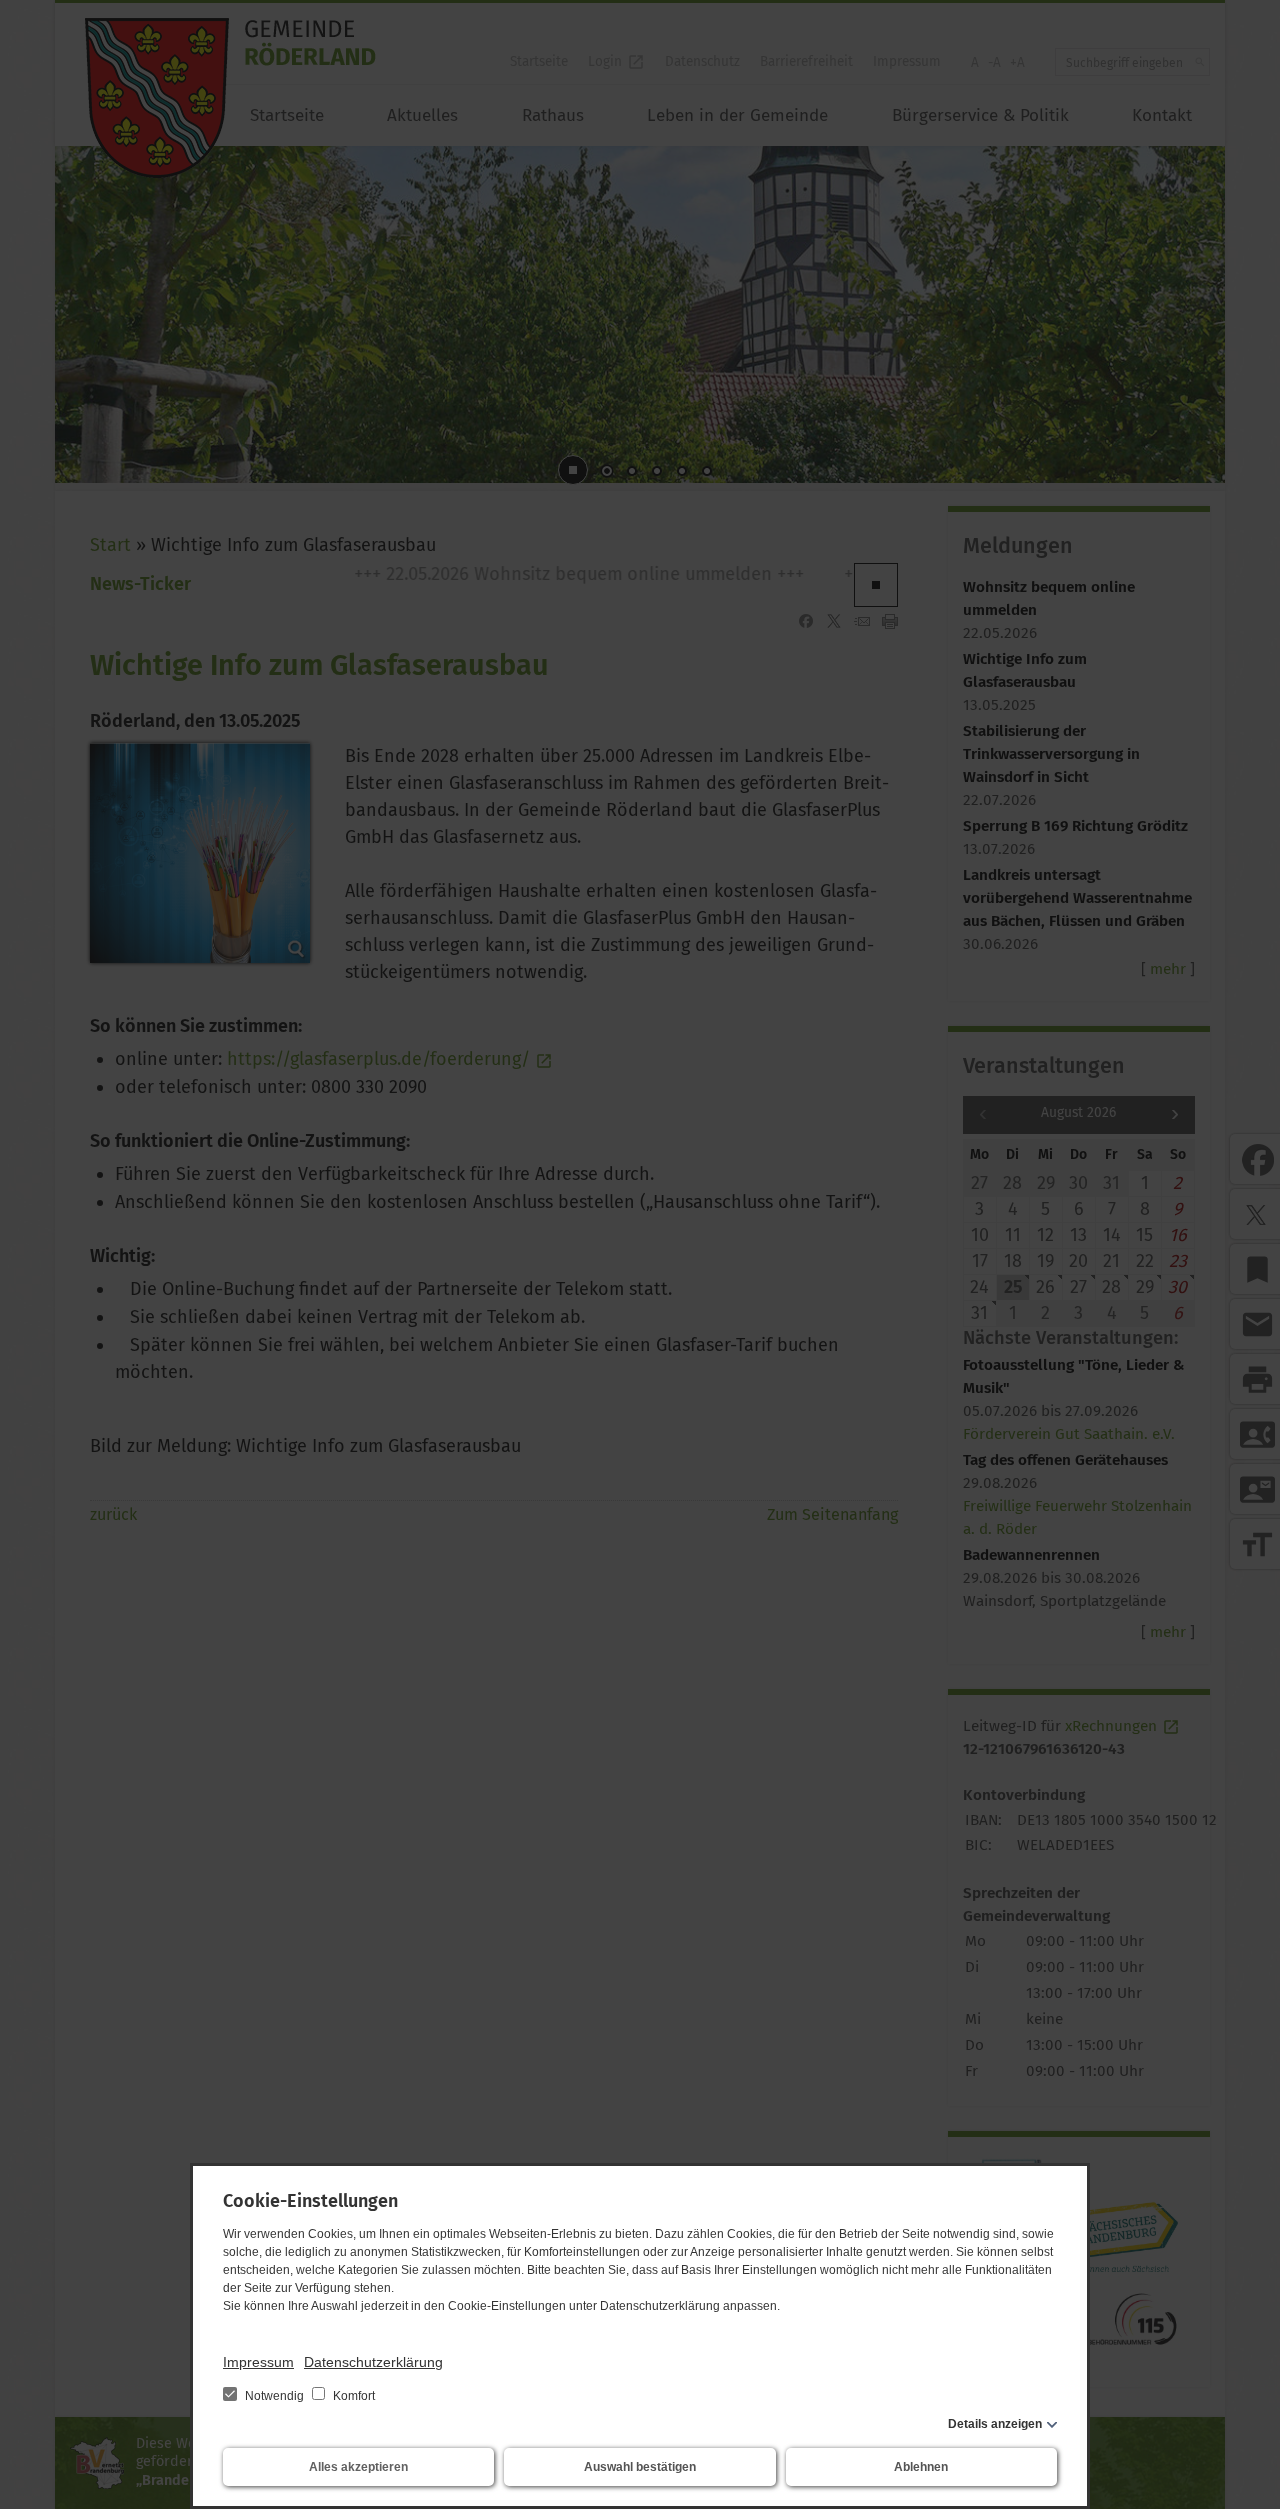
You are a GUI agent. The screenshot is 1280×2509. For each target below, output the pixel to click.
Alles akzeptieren (358, 2467)
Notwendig (274, 2396)
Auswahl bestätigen (640, 2467)
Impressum (258, 2362)
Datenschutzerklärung (373, 2362)
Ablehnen (921, 2467)
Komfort (352, 2396)
